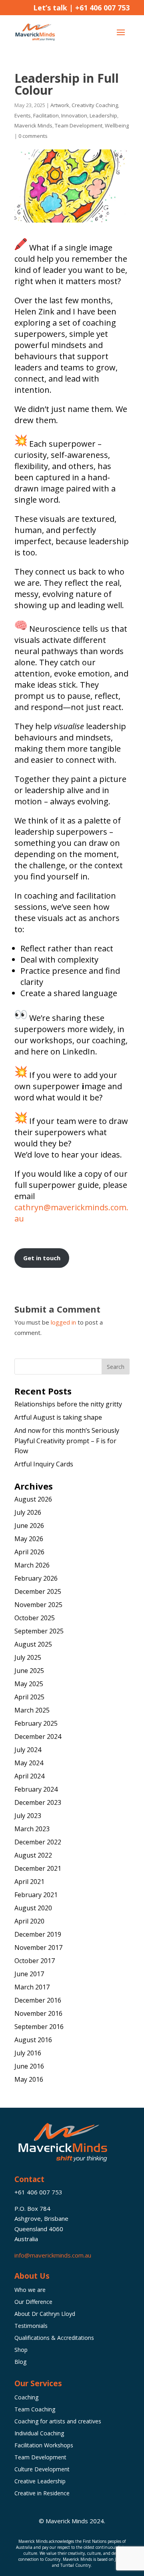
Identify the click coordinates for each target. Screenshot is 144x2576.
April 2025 (29, 1697)
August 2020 (33, 1908)
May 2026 (29, 1539)
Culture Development (42, 2470)
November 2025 (38, 1605)
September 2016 (39, 2027)
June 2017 (29, 1974)
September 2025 (39, 1631)
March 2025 (32, 1710)
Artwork (60, 105)
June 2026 (29, 1526)
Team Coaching (35, 2410)
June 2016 (29, 2066)
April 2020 (29, 1921)
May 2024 (29, 1763)
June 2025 (29, 1671)
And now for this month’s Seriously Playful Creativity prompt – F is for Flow (67, 1441)
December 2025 (38, 1591)
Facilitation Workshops (44, 2446)
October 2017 (35, 1961)
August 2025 (33, 1644)
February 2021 (36, 1895)
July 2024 (28, 1750)
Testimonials (31, 2326)
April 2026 (29, 1552)
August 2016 (33, 2040)
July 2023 (28, 1816)
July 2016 (28, 2053)
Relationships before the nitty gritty (68, 1404)
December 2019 (38, 1934)
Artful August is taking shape (58, 1417)
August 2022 (33, 1855)
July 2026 (28, 1512)
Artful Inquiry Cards (44, 1464)
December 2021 (38, 1868)
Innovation (74, 115)
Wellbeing (117, 125)
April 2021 (29, 1882)
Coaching (26, 2398)
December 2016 (38, 2000)
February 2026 (36, 1578)
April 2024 (29, 1776)
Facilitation (46, 115)
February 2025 (36, 1723)
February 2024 (36, 1789)
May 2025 (29, 1684)
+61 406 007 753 (102, 8)
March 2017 (32, 1987)
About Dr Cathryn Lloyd (45, 2314)
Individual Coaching (39, 2434)
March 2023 (32, 1829)
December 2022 (38, 1842)
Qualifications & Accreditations (54, 2338)
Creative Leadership (40, 2482)
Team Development (79, 125)
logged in (63, 1322)
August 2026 (33, 1499)
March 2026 (32, 1565)
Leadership (103, 115)
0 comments (33, 136)
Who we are (30, 2290)
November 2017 (38, 1947)
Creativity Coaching (95, 105)
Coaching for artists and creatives (58, 2422)
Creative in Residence (42, 2494)
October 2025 (35, 1618)
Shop (21, 2350)
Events (23, 115)
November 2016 (38, 2013)
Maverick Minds (33, 125)
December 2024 (38, 1737)
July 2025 (28, 1657)
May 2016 (29, 2079)
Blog (20, 2362)
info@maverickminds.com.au (53, 2255)
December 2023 (38, 1802)
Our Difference (33, 2302)
